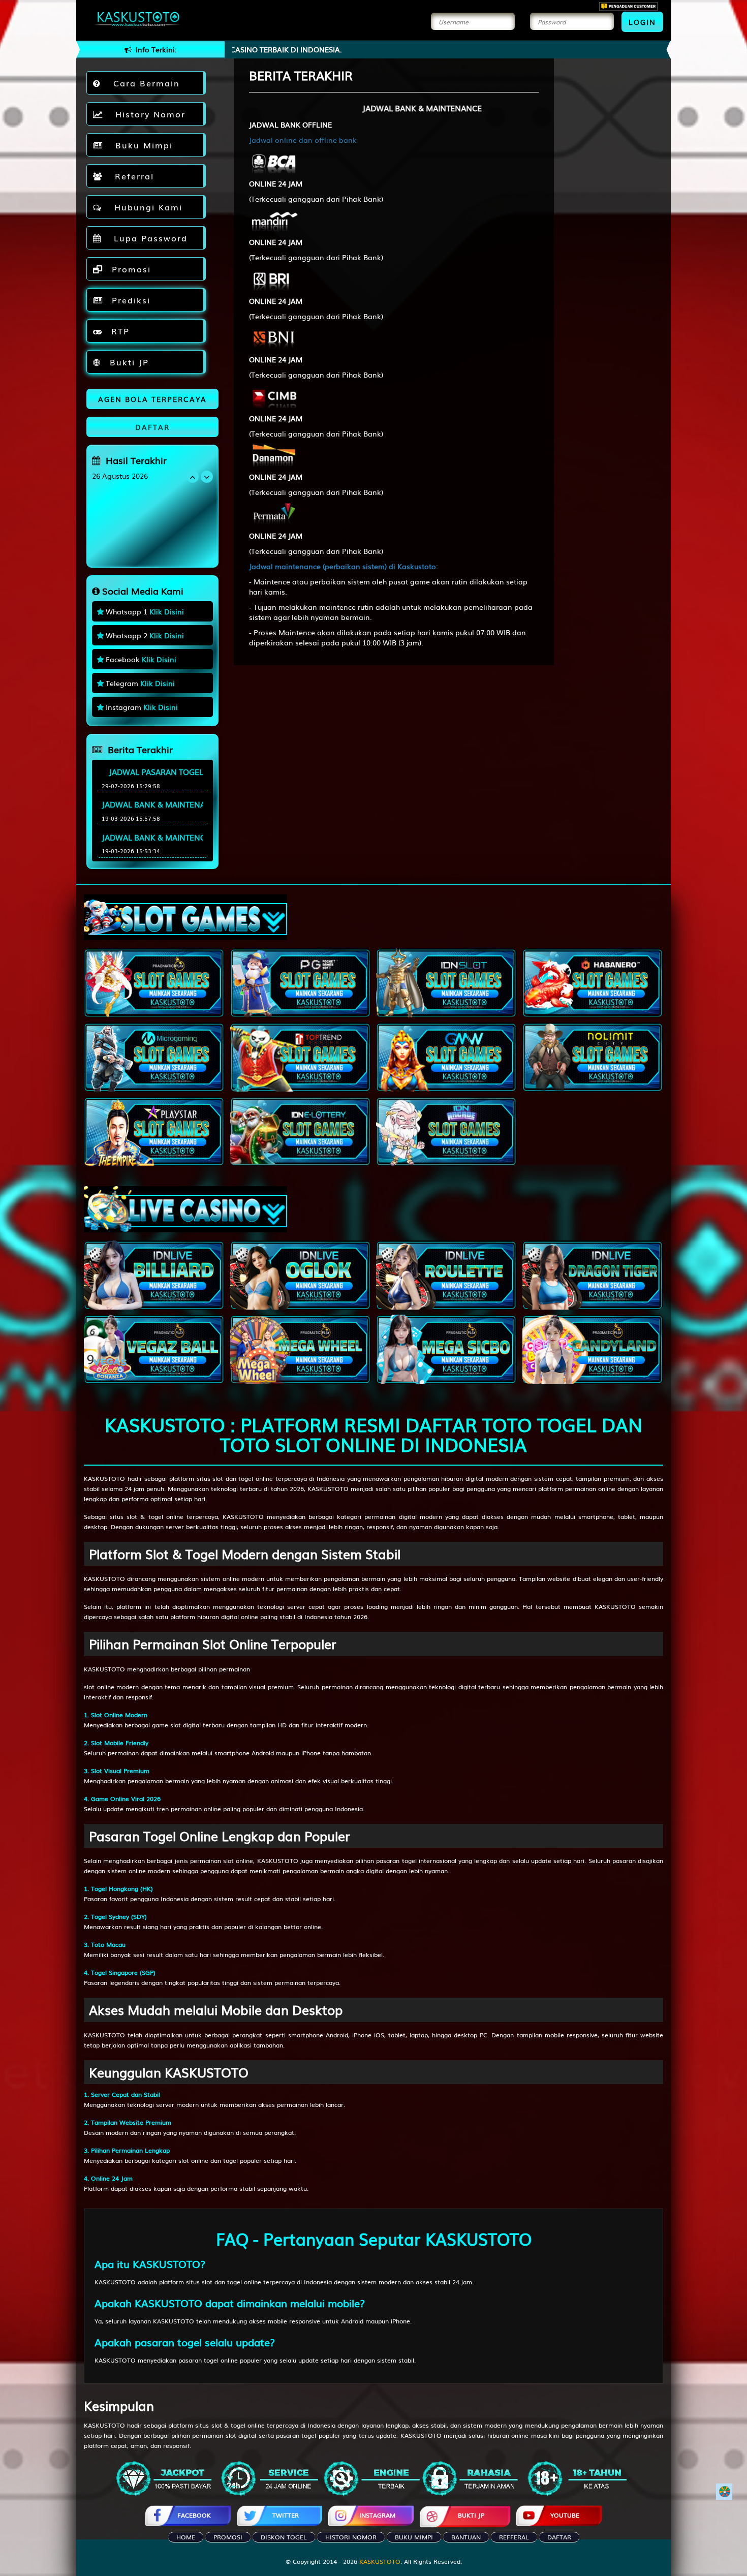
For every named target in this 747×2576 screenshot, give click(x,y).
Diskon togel (284, 2537)
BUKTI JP (471, 2515)
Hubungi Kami (145, 207)
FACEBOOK (194, 2515)
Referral (131, 176)
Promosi (130, 269)
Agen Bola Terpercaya (152, 399)
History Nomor (147, 114)
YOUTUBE (565, 2515)
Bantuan (466, 2537)
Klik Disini (167, 611)
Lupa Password (147, 238)
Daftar (559, 2537)
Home (186, 2537)
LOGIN (642, 22)
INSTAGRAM (377, 2515)
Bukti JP (128, 362)
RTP (119, 331)
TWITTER (286, 2515)
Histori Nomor (351, 2537)
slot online (99, 1687)
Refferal (514, 2537)
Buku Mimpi (141, 145)
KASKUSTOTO (104, 1478)
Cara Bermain (143, 83)
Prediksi (129, 300)
